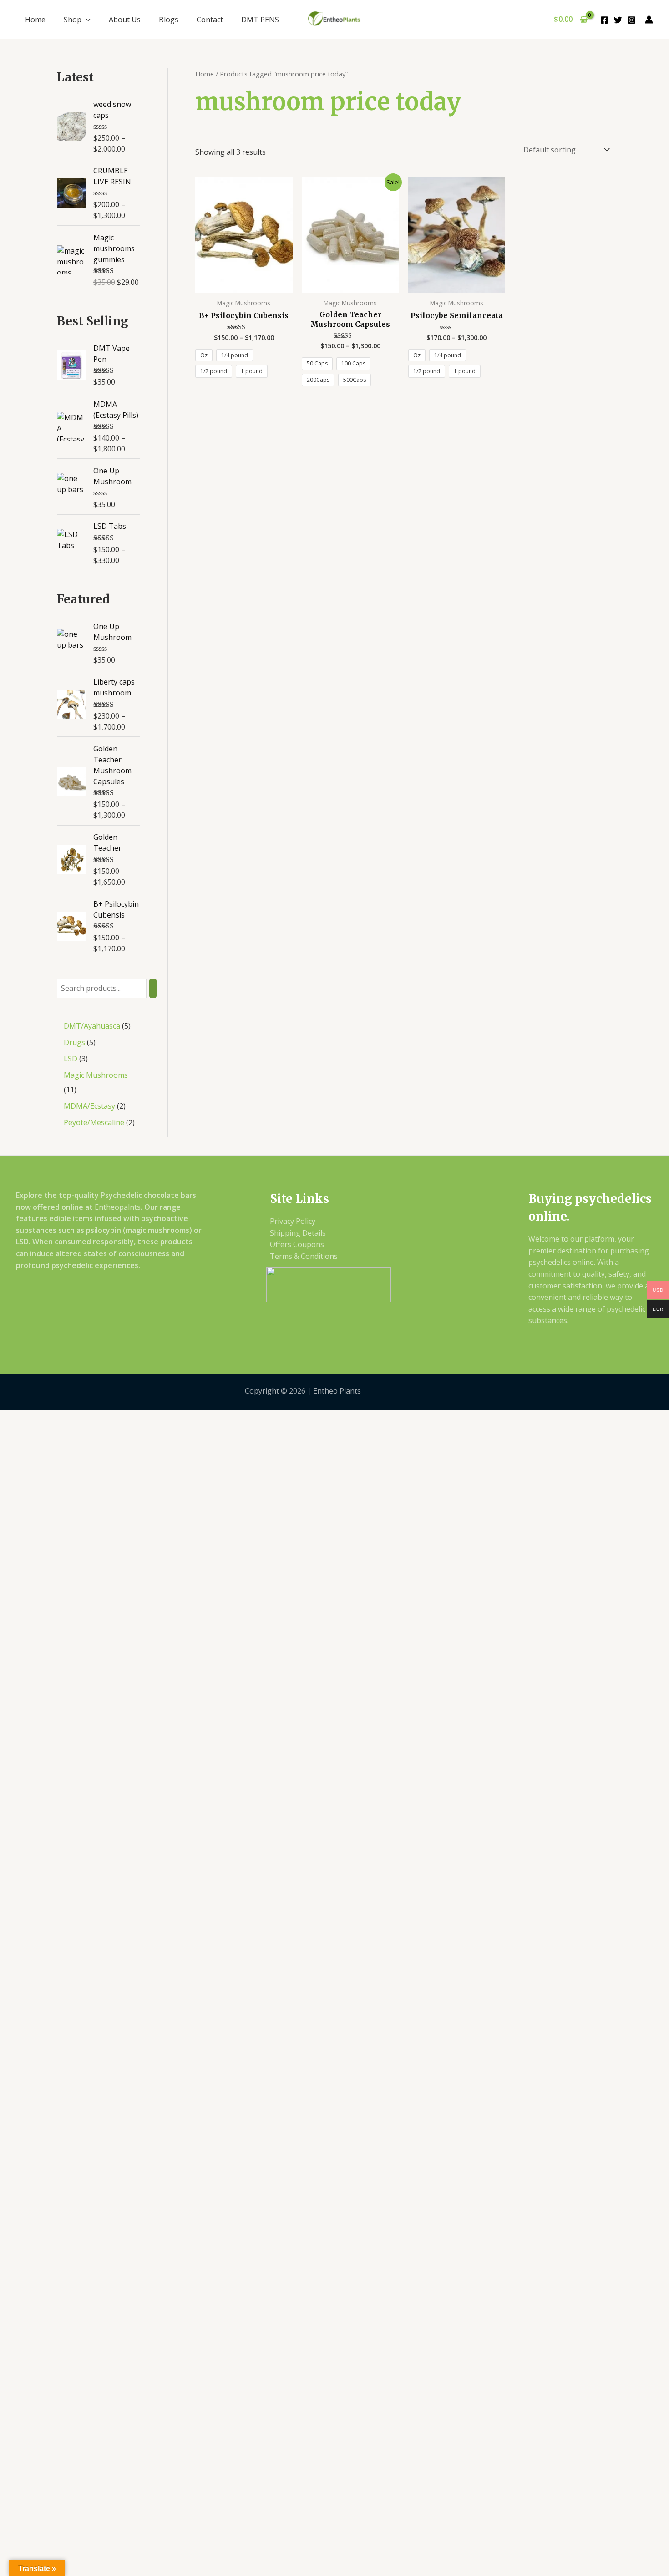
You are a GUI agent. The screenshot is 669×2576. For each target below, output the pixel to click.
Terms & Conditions (304, 1256)
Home (35, 20)
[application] (86, 20)
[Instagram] (632, 20)
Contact (210, 20)
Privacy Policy (293, 1221)
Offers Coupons (297, 1244)
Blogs (169, 20)
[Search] (153, 988)
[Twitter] (618, 20)
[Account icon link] (649, 20)
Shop (73, 20)
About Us (125, 20)
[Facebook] (604, 20)
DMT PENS (260, 20)
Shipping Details (298, 1233)
